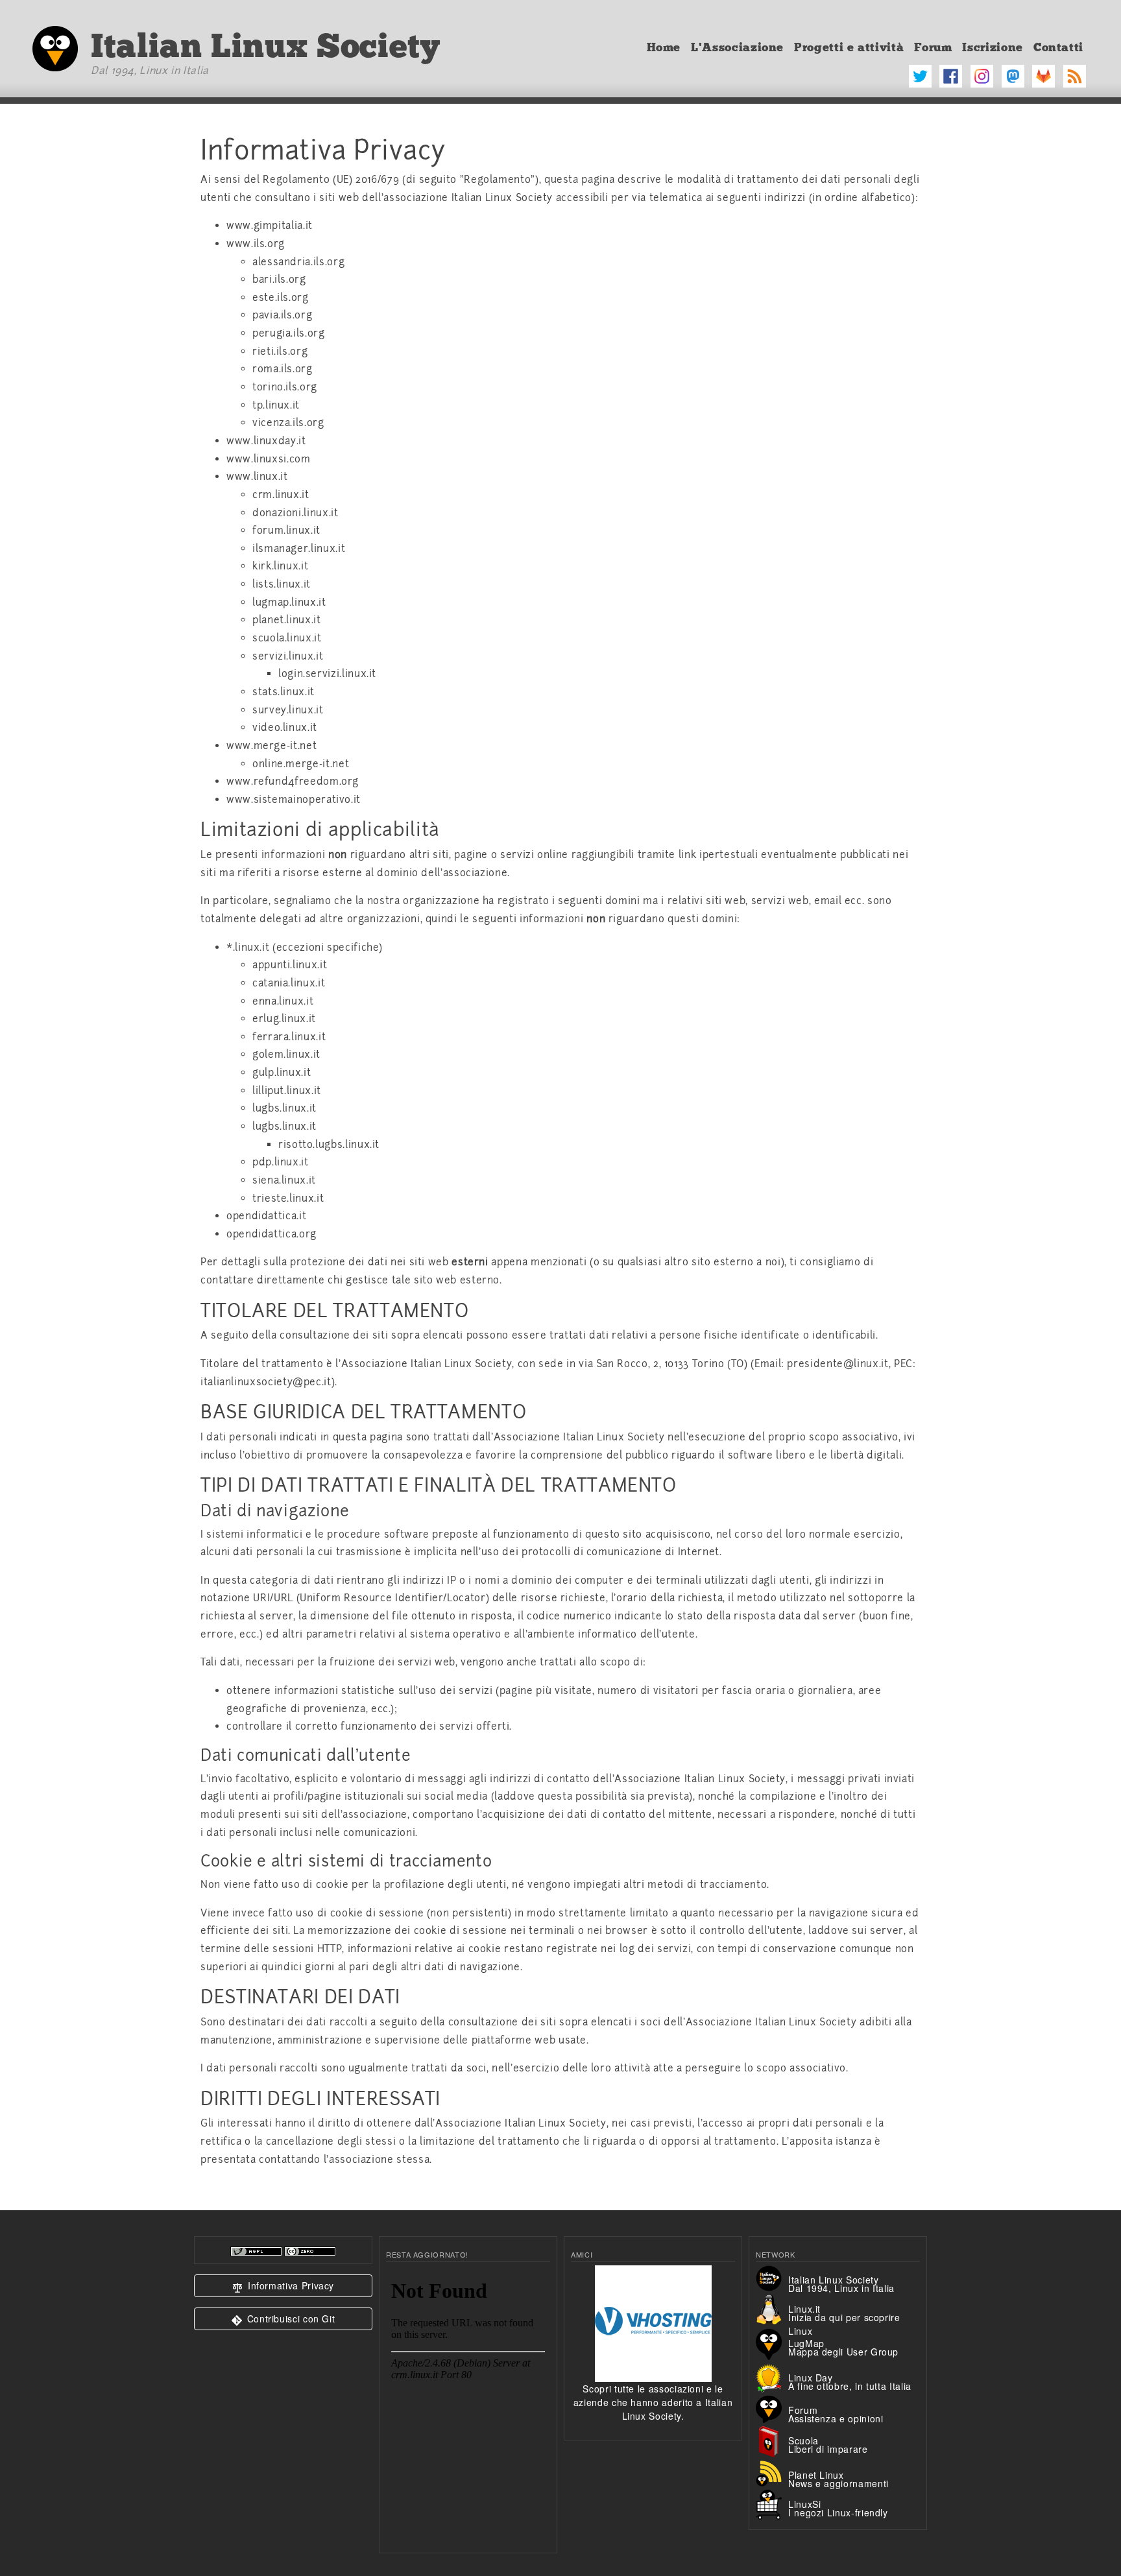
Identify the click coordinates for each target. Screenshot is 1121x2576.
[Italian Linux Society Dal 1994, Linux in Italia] (772, 2277)
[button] (283, 2286)
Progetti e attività (849, 47)
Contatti (1058, 47)
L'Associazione (737, 47)
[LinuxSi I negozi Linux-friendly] (772, 2503)
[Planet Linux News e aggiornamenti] (772, 2472)
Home (664, 47)
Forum (933, 47)
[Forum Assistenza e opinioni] (772, 2408)
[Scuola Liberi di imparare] (772, 2440)
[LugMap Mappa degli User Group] (772, 2343)
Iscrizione (992, 47)
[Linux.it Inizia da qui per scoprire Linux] (772, 2309)
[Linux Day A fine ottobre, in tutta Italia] (772, 2376)
